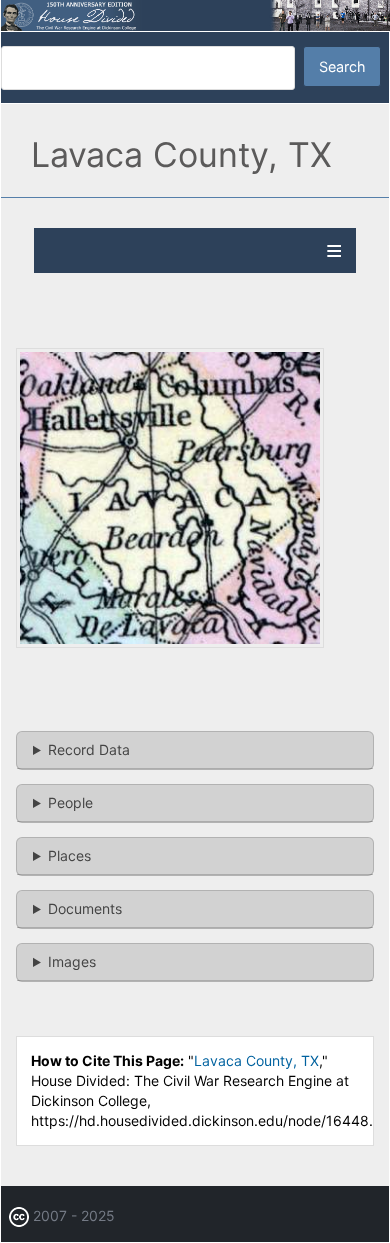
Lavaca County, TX (256, 1060)
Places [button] (69, 855)
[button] (170, 642)
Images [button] (72, 961)
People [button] (70, 802)
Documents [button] (85, 908)
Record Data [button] (89, 749)
